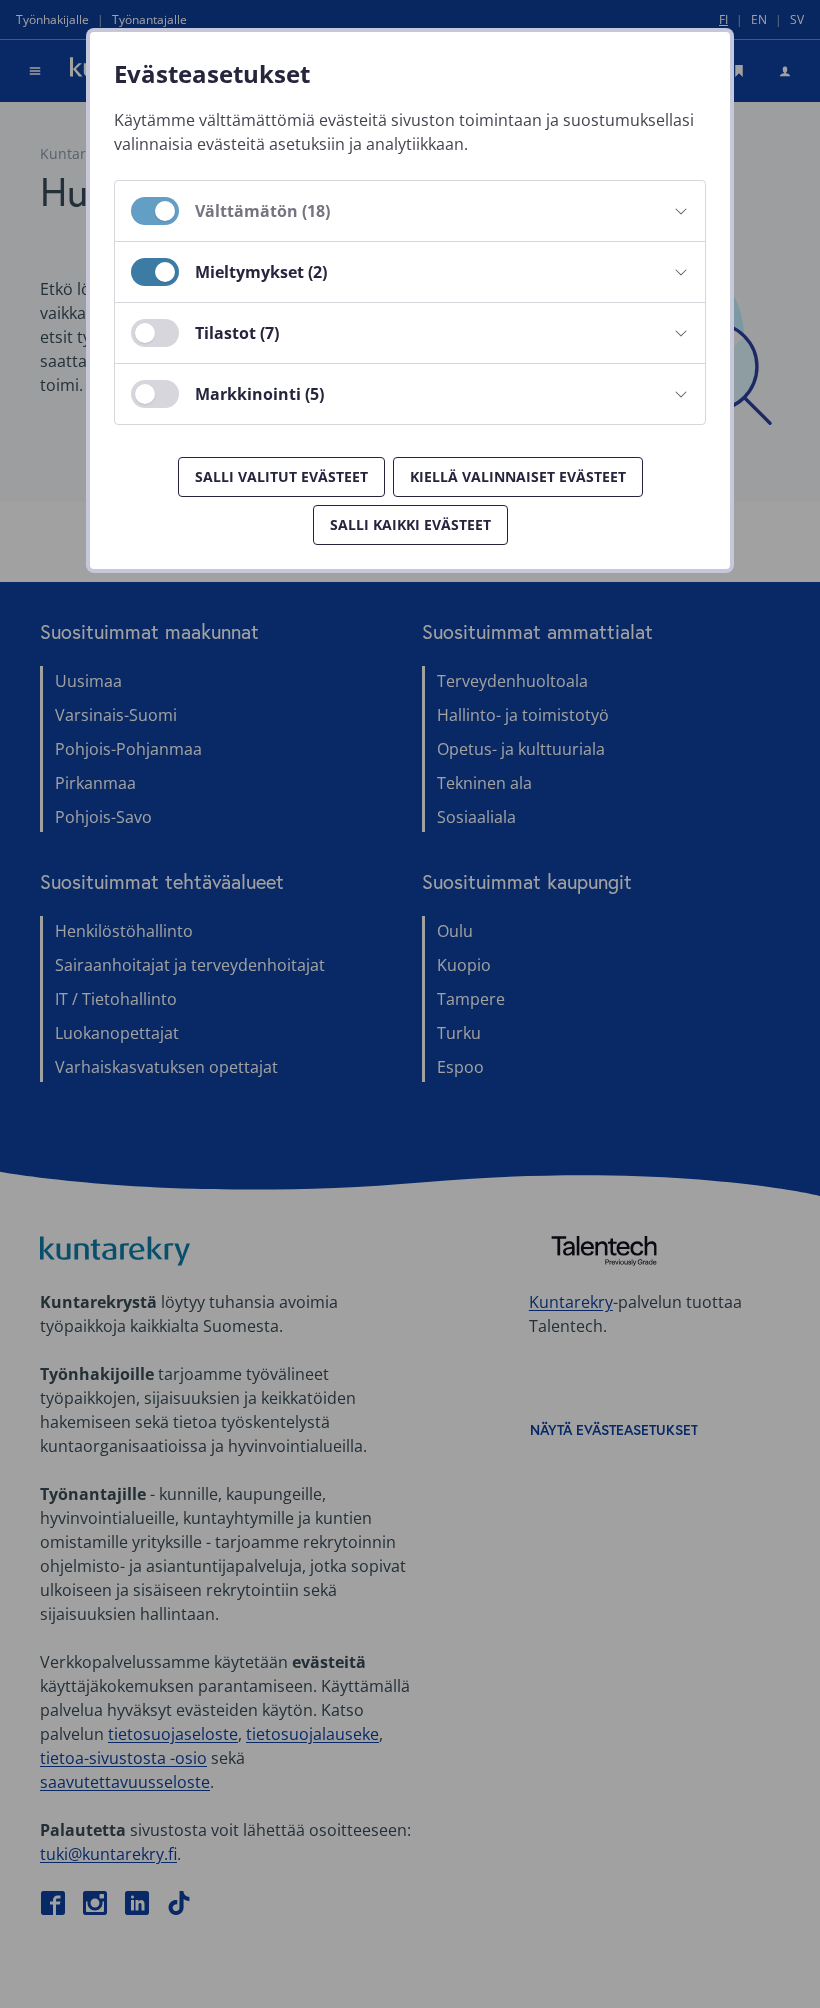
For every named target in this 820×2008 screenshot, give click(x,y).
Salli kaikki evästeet (410, 524)
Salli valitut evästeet (281, 476)
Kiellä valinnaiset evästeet (518, 476)
